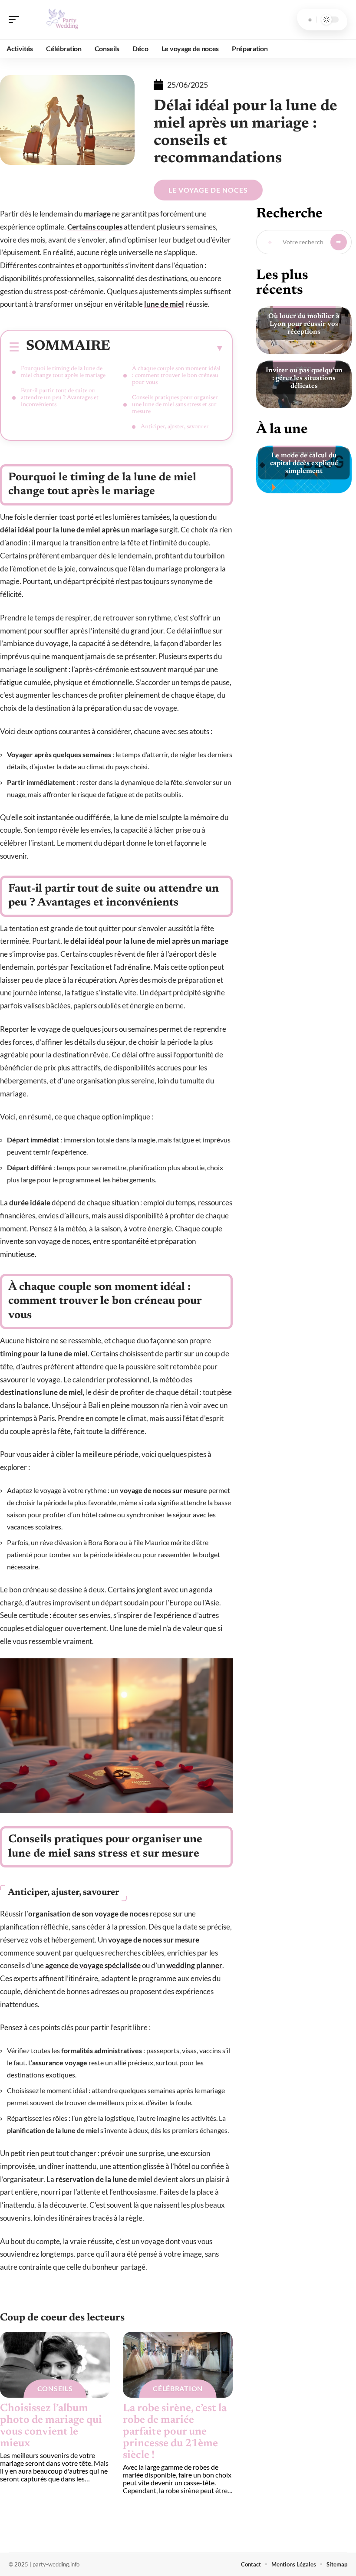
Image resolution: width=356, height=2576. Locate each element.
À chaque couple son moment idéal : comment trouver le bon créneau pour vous (176, 376)
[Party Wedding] (63, 20)
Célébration (178, 2388)
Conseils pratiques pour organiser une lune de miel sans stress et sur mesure (175, 405)
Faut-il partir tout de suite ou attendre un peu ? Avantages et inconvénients (60, 398)
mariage (97, 214)
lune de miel (164, 304)
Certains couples (95, 227)
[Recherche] (310, 20)
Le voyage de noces (208, 190)
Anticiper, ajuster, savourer (175, 427)
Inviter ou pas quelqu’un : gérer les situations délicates (304, 378)
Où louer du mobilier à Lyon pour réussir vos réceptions (304, 324)
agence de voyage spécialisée (93, 1965)
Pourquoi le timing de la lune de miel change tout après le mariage (63, 372)
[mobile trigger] (16, 20)
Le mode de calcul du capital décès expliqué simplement (304, 463)
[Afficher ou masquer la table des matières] (167, 348)
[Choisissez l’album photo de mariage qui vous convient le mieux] (55, 2365)
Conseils (55, 2388)
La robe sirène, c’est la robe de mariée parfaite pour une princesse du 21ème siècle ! (175, 2432)
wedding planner (194, 1965)
